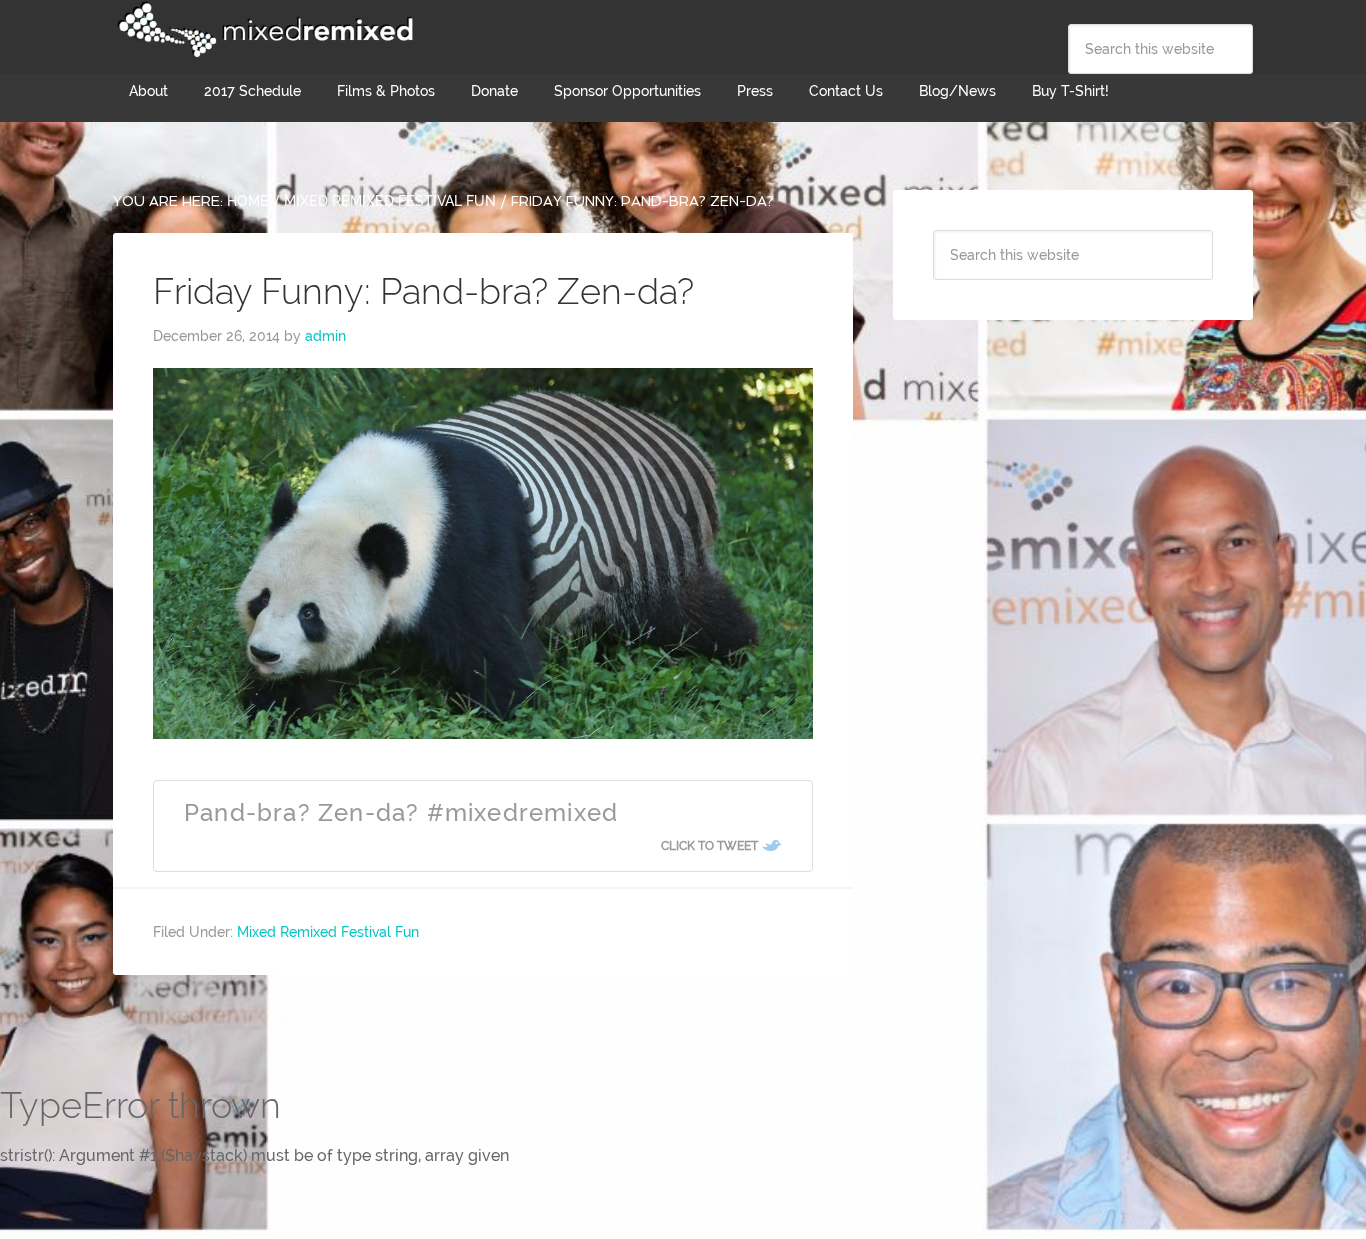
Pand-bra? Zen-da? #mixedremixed (401, 812)
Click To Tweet (709, 846)
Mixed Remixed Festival (263, 30)
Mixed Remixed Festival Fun (328, 932)
